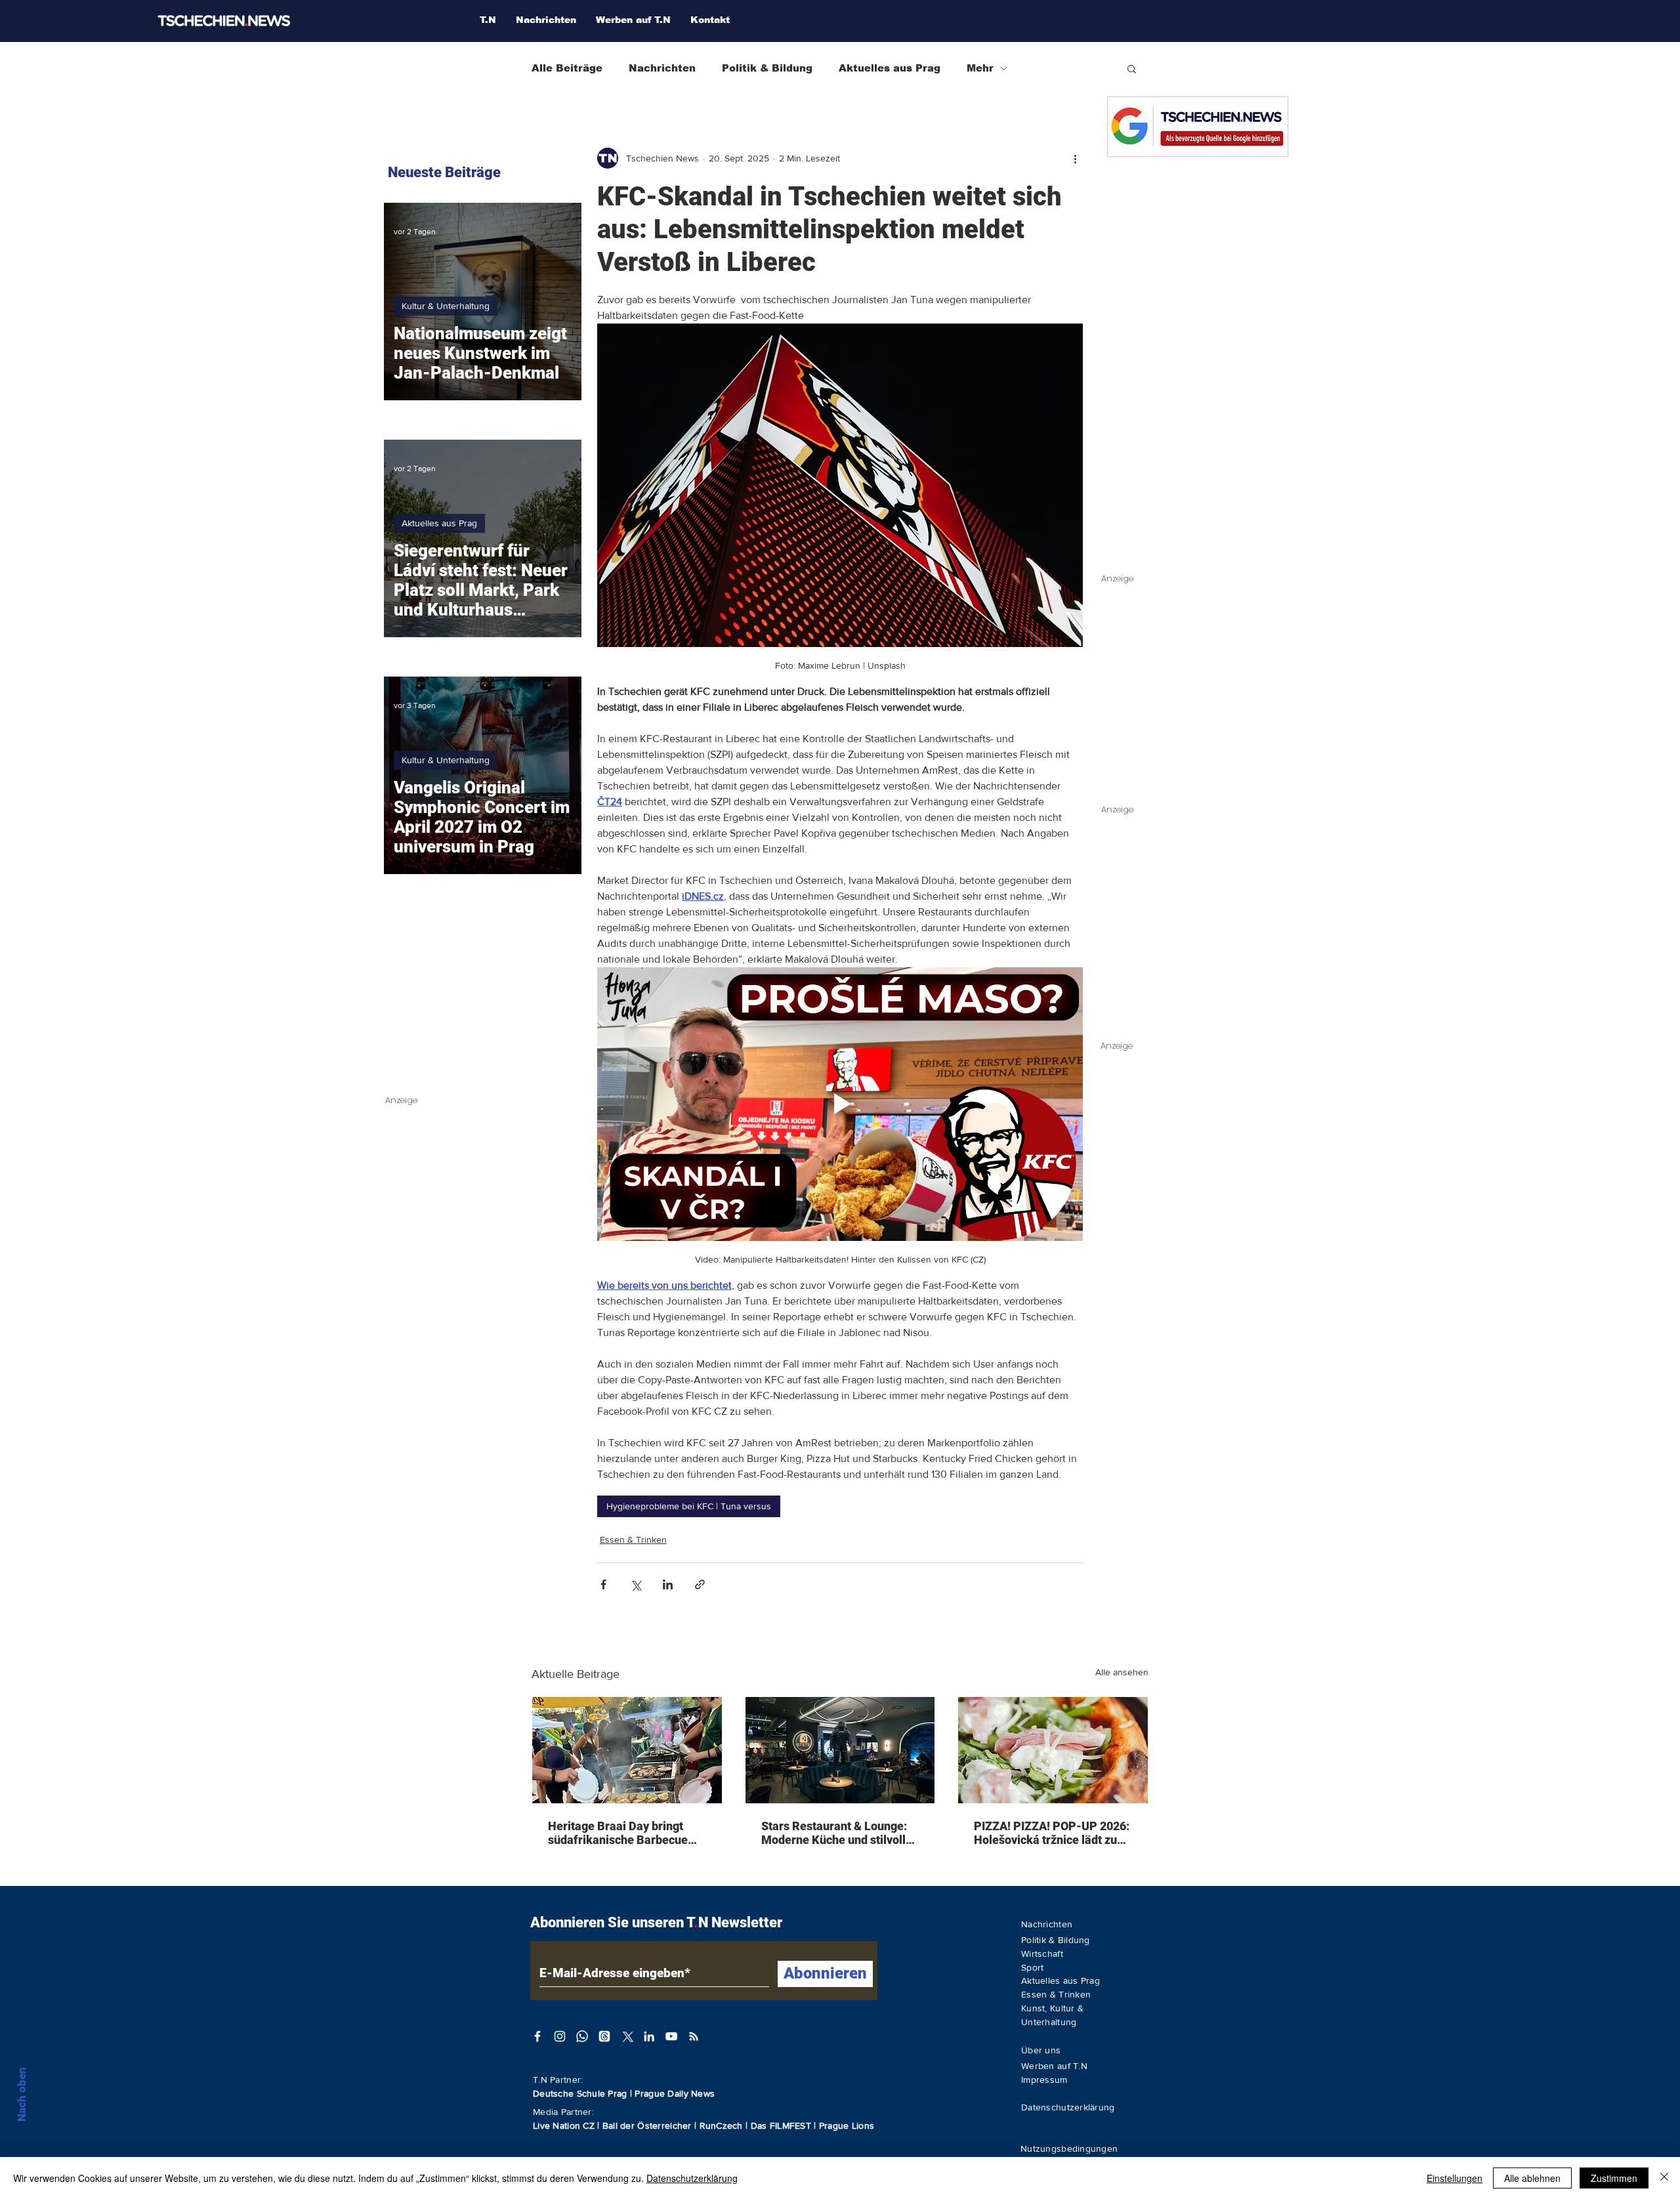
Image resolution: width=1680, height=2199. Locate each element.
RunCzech (723, 2126)
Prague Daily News (675, 2093)
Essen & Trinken (633, 1539)
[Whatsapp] (582, 2036)
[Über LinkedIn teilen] (668, 1584)
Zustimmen (1614, 2178)
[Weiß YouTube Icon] (671, 2036)
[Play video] (840, 1104)
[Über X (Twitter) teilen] (636, 1584)
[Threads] (604, 2036)
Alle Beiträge (567, 68)
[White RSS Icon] (694, 2036)
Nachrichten (662, 68)
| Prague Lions (844, 2126)
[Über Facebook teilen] (603, 1584)
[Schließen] (1664, 2178)
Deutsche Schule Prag (580, 2093)
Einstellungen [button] (1455, 2178)
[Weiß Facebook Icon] (537, 2036)
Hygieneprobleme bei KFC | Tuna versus (689, 1506)
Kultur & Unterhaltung (446, 306)
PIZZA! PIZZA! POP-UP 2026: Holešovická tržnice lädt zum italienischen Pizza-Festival (1052, 1833)
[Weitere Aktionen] (1075, 158)
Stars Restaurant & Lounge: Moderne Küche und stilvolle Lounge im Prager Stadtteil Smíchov (837, 1833)
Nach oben (22, 2094)
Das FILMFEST (783, 2126)
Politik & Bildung (767, 68)
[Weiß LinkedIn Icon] (649, 2036)
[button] (1132, 68)
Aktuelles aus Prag (890, 68)
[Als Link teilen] (700, 1584)
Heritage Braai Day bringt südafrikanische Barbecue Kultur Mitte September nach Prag (625, 1833)
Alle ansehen (1122, 1672)
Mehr (980, 68)
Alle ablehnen (1532, 2178)
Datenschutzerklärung (692, 2178)
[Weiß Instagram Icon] (560, 2036)
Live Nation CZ (564, 2126)
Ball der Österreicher (648, 2126)
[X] (627, 2036)
